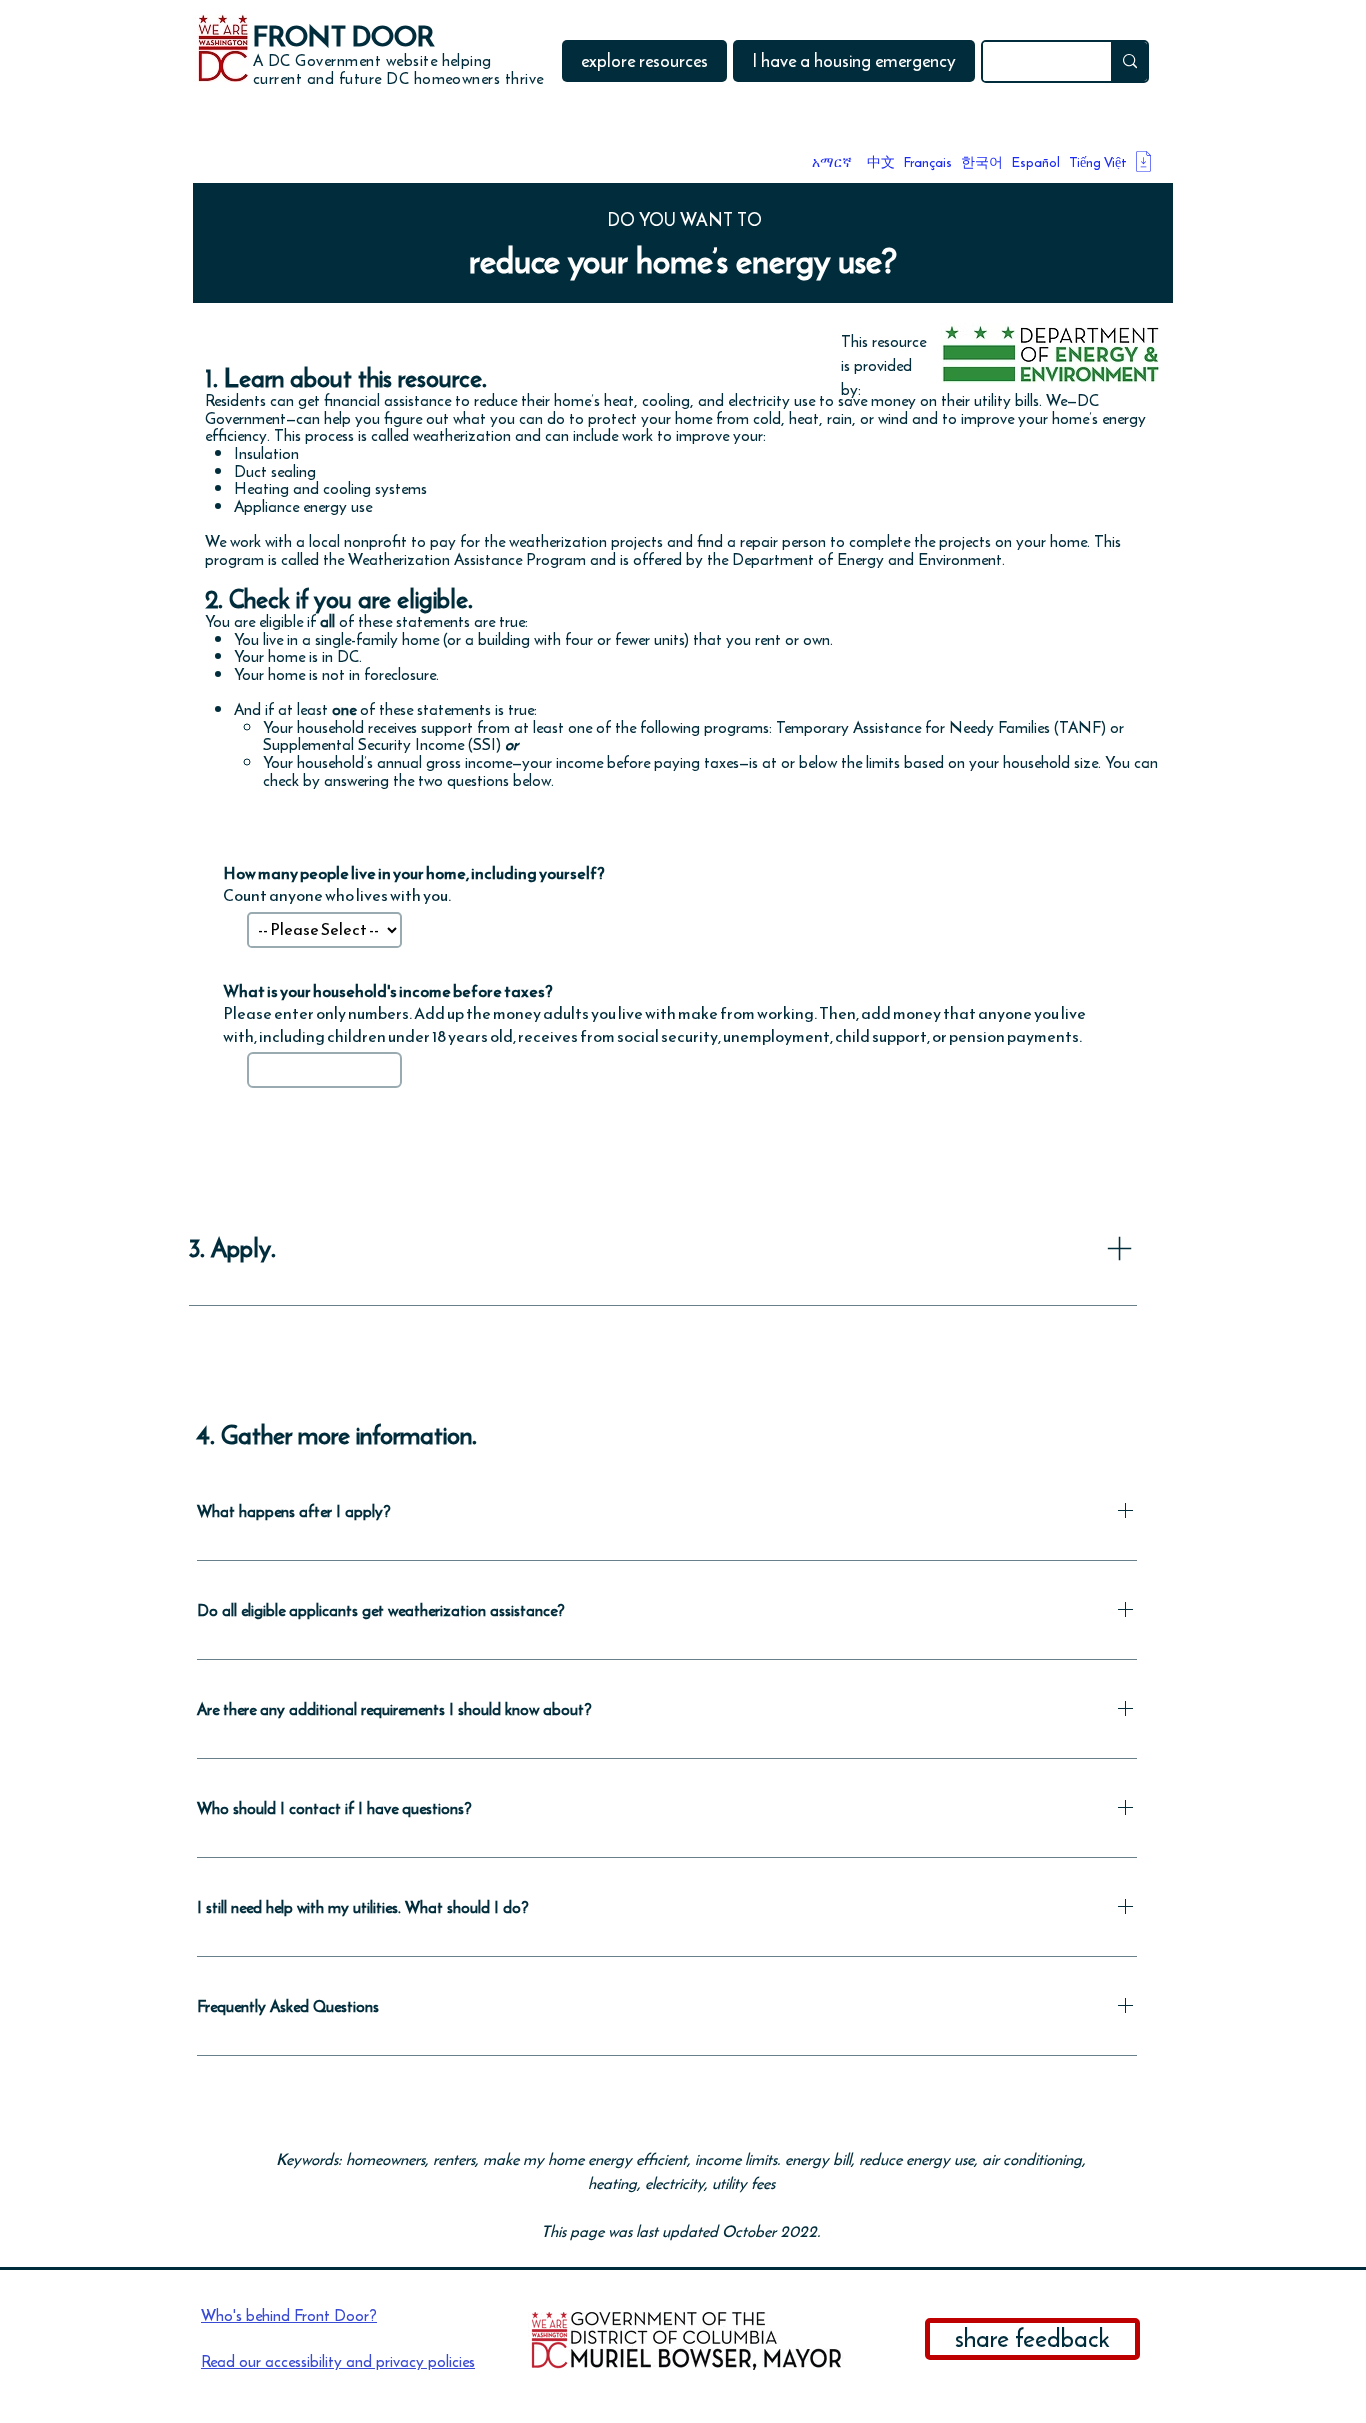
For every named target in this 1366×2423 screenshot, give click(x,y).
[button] (644, 61)
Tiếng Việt (1098, 162)
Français (928, 162)
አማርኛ (832, 162)
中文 (881, 162)
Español (1036, 162)
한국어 (982, 162)
